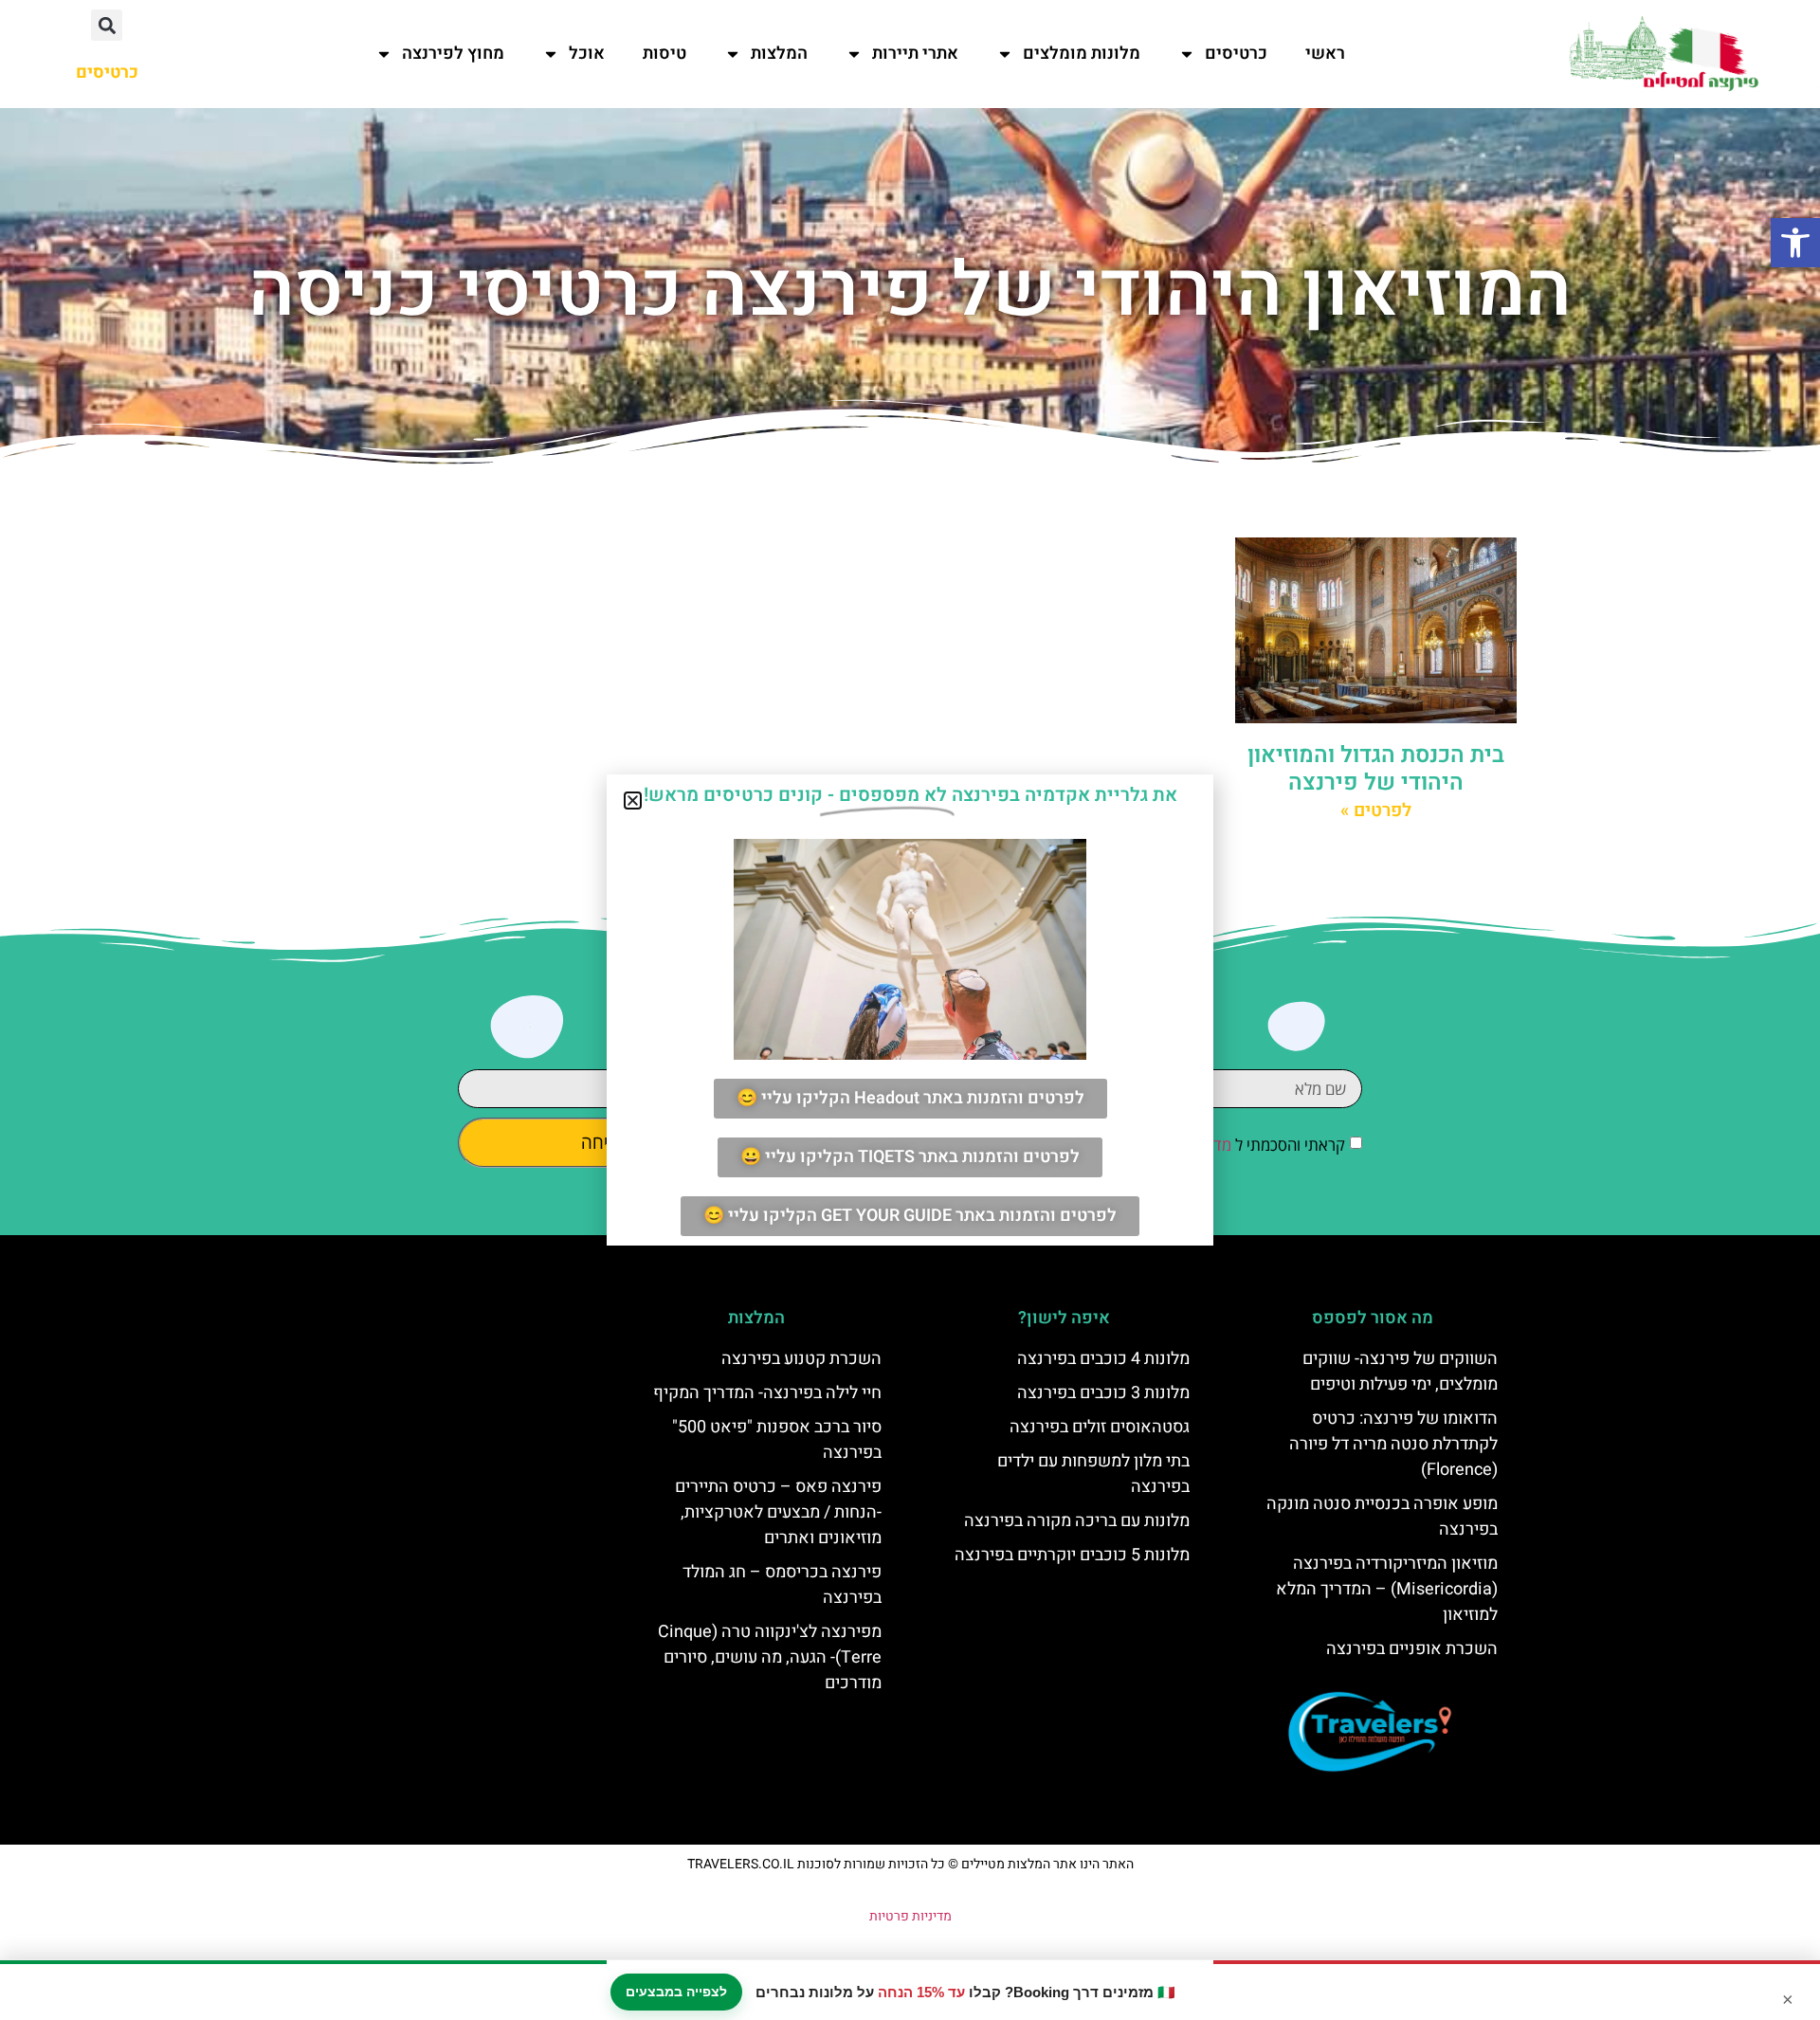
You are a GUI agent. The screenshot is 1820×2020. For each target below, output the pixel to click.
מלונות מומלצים (1082, 54)
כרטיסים (1236, 54)
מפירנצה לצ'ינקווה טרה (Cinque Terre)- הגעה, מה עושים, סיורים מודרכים (770, 1657)
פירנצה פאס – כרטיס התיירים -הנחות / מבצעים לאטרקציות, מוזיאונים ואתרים (778, 1512)
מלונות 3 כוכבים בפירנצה (1103, 1393)
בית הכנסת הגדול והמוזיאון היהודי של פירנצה (1376, 769)
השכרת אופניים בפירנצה (1412, 1649)
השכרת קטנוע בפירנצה (801, 1359)
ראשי (1325, 54)
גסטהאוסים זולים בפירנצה (1100, 1427)
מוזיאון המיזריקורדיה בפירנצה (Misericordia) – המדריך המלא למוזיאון (1387, 1589)
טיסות (664, 54)
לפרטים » (1376, 810)
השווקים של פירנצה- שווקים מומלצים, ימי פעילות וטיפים (1400, 1372)
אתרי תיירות (915, 54)
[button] (1795, 243)
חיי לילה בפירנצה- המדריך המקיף (767, 1393)
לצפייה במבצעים (676, 1992)
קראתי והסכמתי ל (1236, 1145)
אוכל (587, 54)
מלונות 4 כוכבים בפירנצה (1103, 1359)
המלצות (779, 54)
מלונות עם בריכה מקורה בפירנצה (1077, 1521)
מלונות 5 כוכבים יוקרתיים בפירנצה (1072, 1555)
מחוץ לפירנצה (453, 54)
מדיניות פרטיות (910, 1916)
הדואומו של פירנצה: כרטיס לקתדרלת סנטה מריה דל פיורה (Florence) (1393, 1444)
